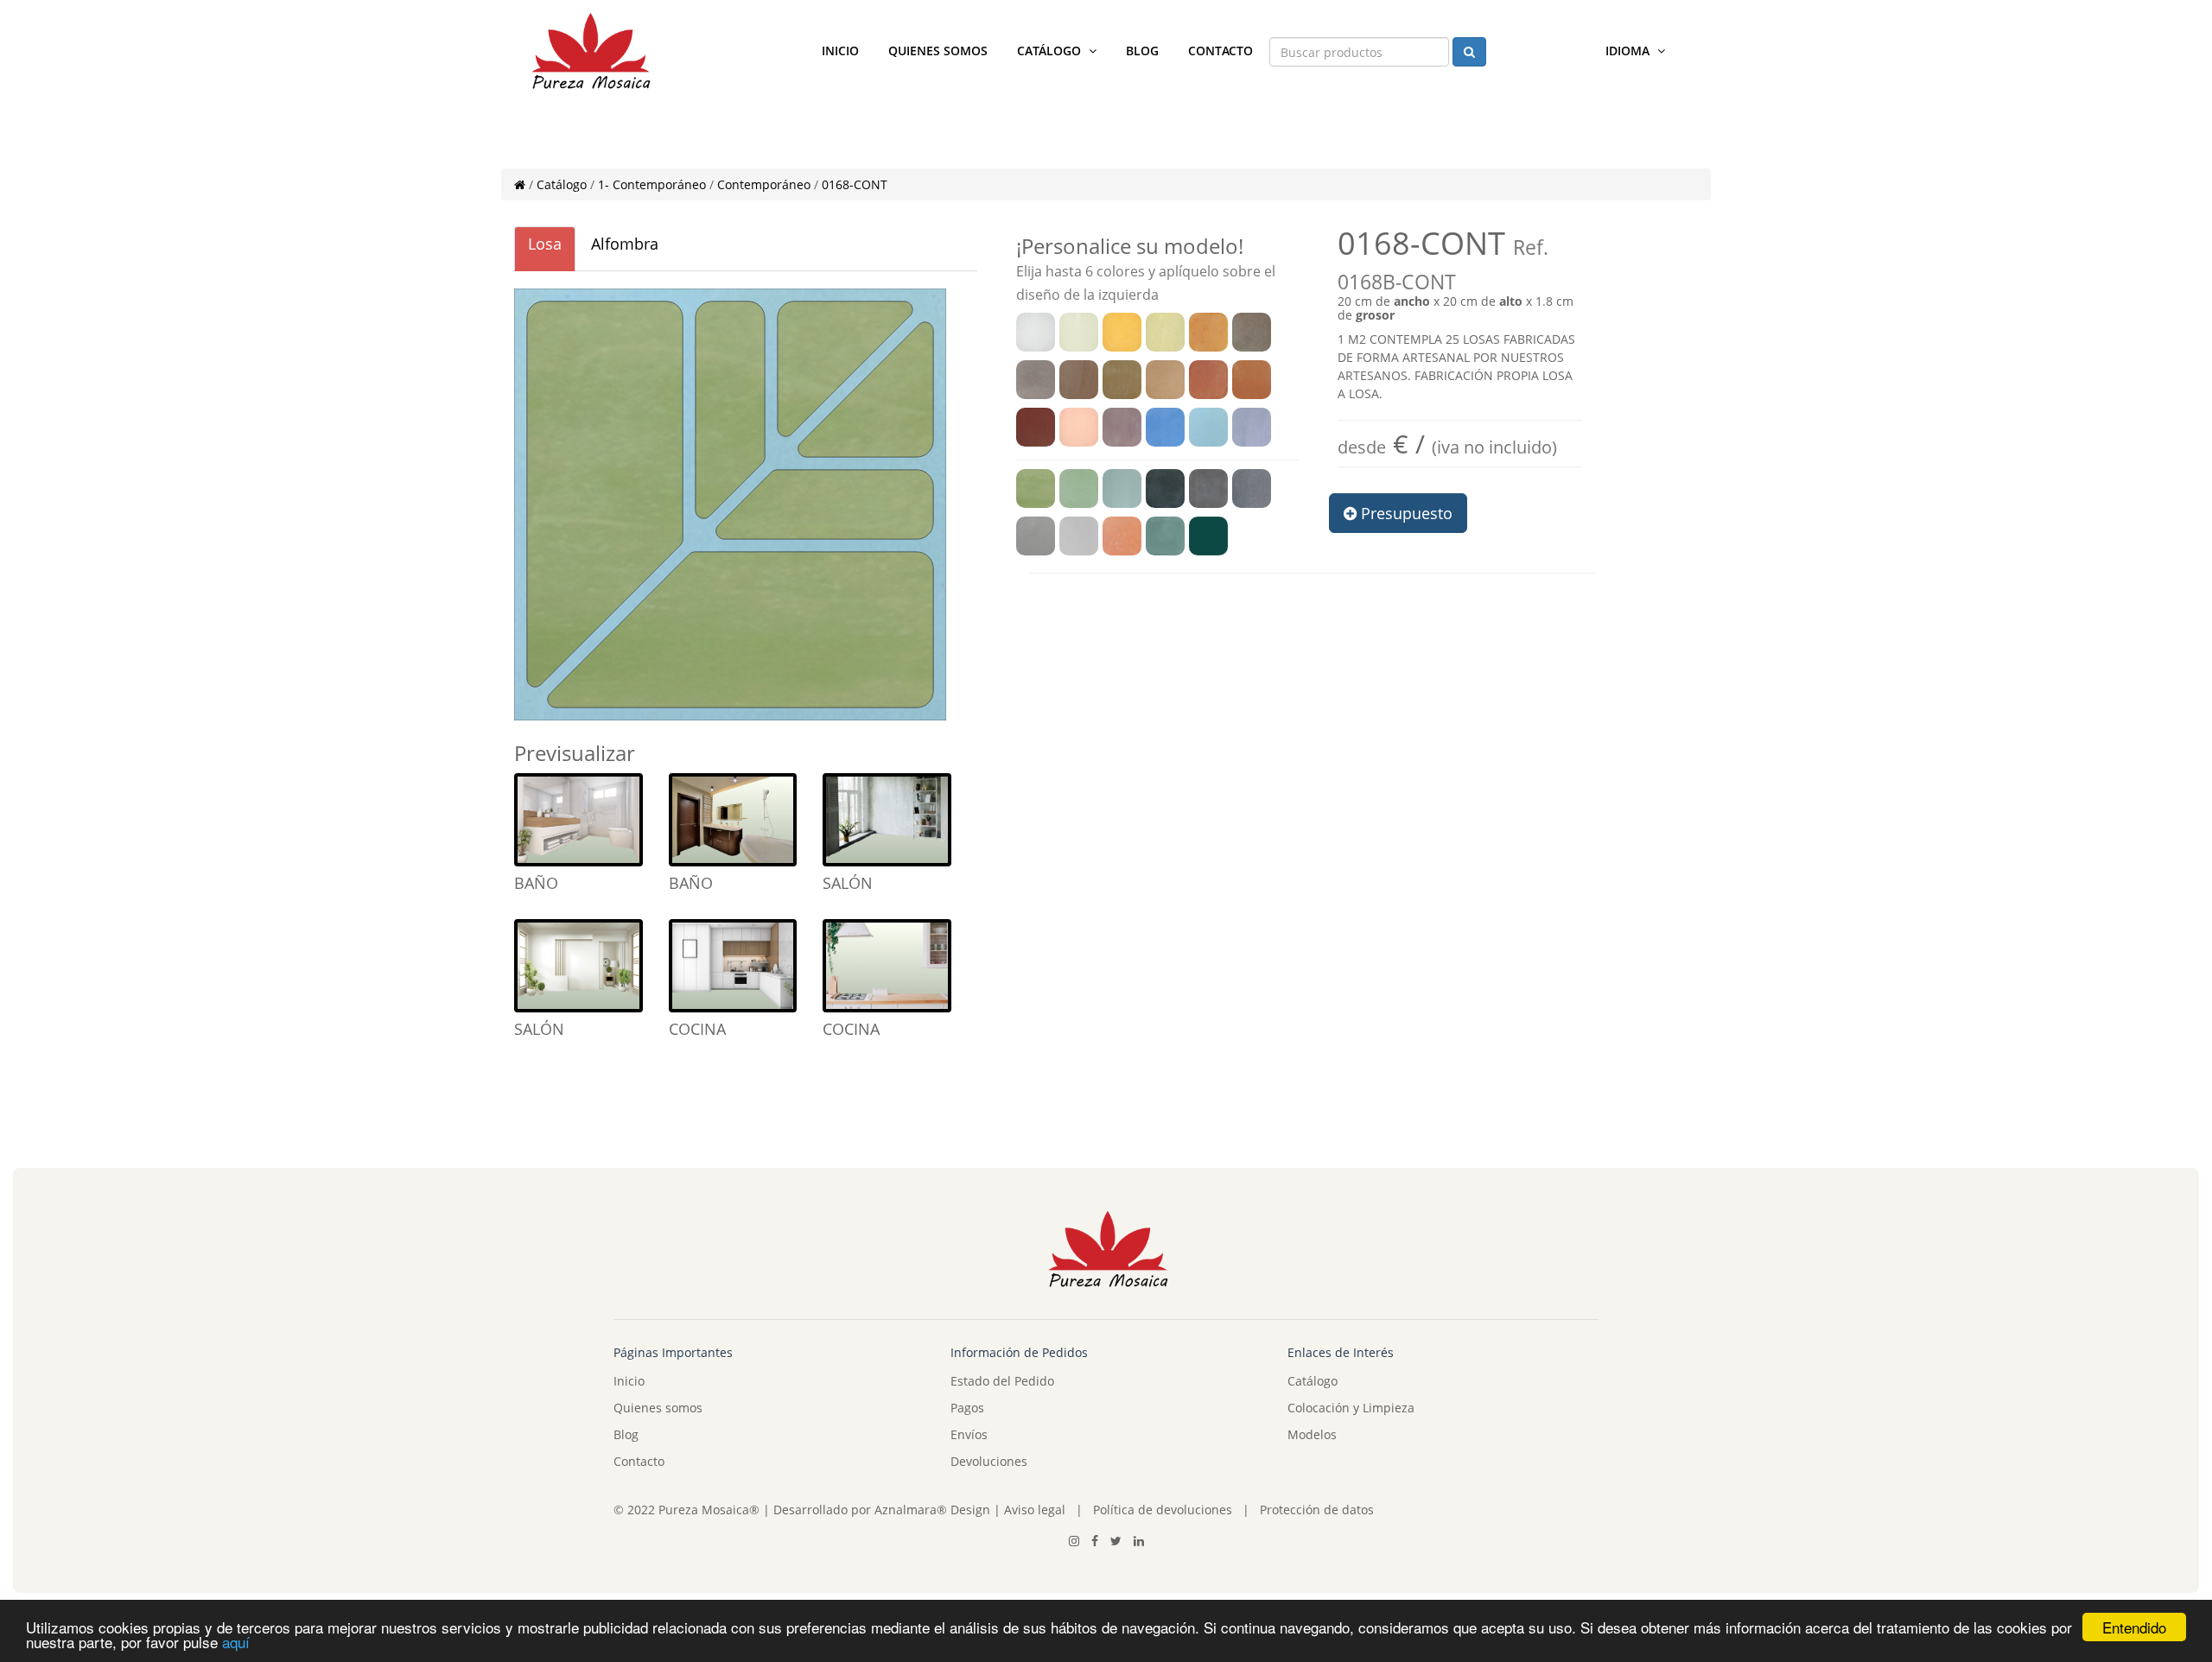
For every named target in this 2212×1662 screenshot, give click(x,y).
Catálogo (1051, 51)
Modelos (1312, 1434)
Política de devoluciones (1163, 1510)
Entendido (2134, 1627)
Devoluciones (989, 1461)
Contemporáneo (764, 184)
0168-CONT (855, 184)
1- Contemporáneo (652, 184)
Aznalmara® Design (932, 1510)
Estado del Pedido (1002, 1381)
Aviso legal (1033, 1510)
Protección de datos (1317, 1510)
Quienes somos (938, 51)
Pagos (967, 1408)
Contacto (1220, 51)
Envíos (969, 1434)
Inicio (840, 51)
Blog (1142, 51)
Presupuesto (1405, 513)
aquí (236, 1642)
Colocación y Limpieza (1351, 1408)
